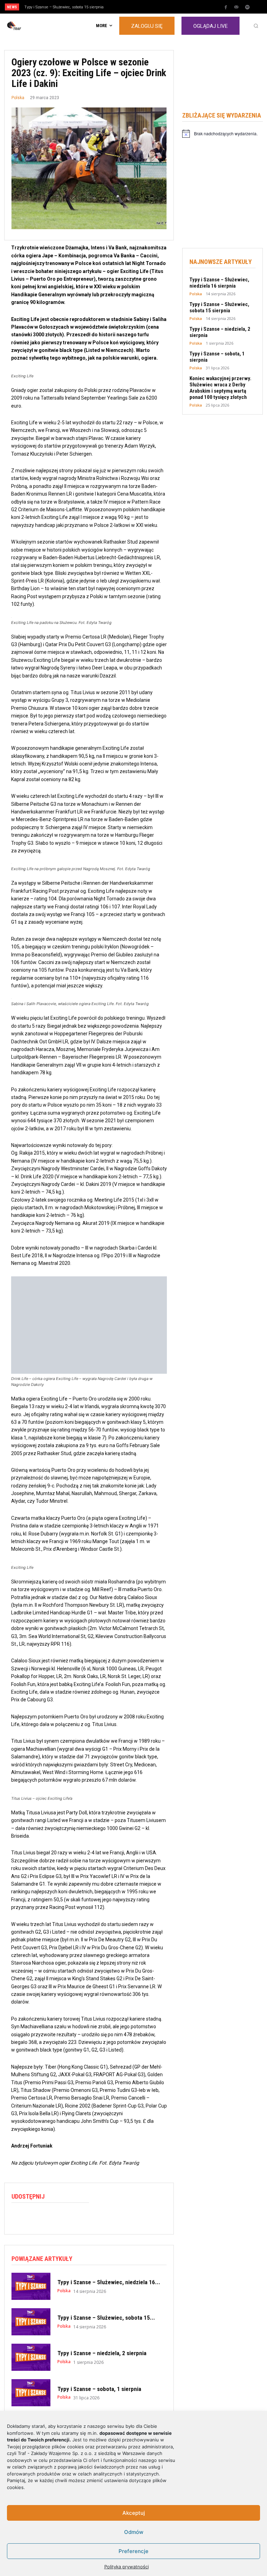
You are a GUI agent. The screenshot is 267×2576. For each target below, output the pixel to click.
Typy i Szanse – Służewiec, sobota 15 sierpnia (64, 7)
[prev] (135, 7)
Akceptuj (134, 2513)
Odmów (134, 2532)
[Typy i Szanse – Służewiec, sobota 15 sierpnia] (31, 2322)
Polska (18, 98)
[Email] (66, 2217)
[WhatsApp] (50, 2217)
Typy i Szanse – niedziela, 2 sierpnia (102, 2353)
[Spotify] (247, 7)
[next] (147, 7)
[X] (34, 2217)
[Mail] (236, 7)
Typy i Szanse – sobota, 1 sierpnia (99, 2389)
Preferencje (133, 2551)
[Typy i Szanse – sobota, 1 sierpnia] (31, 2393)
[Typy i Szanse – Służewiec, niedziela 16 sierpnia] (31, 2286)
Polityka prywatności (127, 2567)
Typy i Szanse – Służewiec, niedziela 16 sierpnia (219, 283)
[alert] (222, 134)
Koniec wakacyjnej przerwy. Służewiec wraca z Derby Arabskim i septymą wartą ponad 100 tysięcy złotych (220, 388)
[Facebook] (226, 7)
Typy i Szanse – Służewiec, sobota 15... (106, 2318)
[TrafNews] (33, 26)
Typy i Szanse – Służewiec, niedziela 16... (109, 2282)
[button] (256, 26)
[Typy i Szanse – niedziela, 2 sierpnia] (31, 2357)
